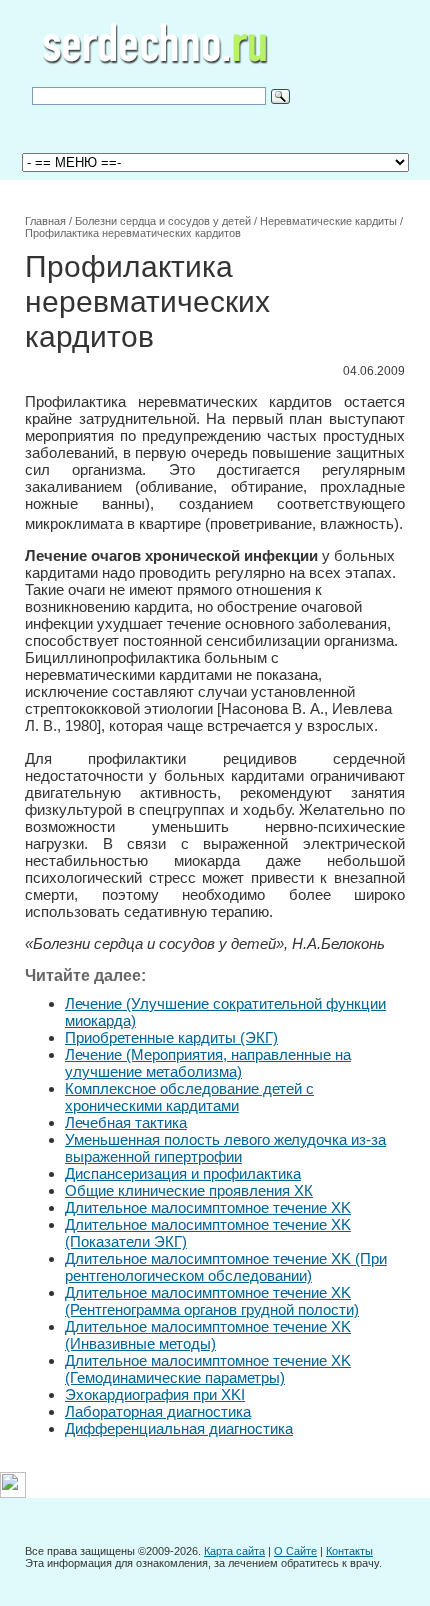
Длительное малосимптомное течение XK (208, 1207)
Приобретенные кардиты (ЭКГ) (171, 1037)
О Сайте (295, 1551)
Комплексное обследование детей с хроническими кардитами (189, 1097)
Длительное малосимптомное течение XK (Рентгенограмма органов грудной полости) (212, 1301)
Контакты (349, 1551)
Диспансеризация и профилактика (183, 1173)
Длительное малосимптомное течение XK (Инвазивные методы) (208, 1335)
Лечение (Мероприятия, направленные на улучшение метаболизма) (208, 1063)
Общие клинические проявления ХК (189, 1190)
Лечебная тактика (126, 1122)
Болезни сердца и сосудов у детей (163, 221)
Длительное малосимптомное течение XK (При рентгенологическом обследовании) (226, 1267)
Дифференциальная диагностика (179, 1428)
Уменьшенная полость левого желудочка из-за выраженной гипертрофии (225, 1148)
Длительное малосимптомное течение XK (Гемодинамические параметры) (208, 1369)
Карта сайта (234, 1551)
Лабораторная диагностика (158, 1411)
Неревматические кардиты (328, 221)
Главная (45, 221)
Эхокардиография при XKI (155, 1394)
